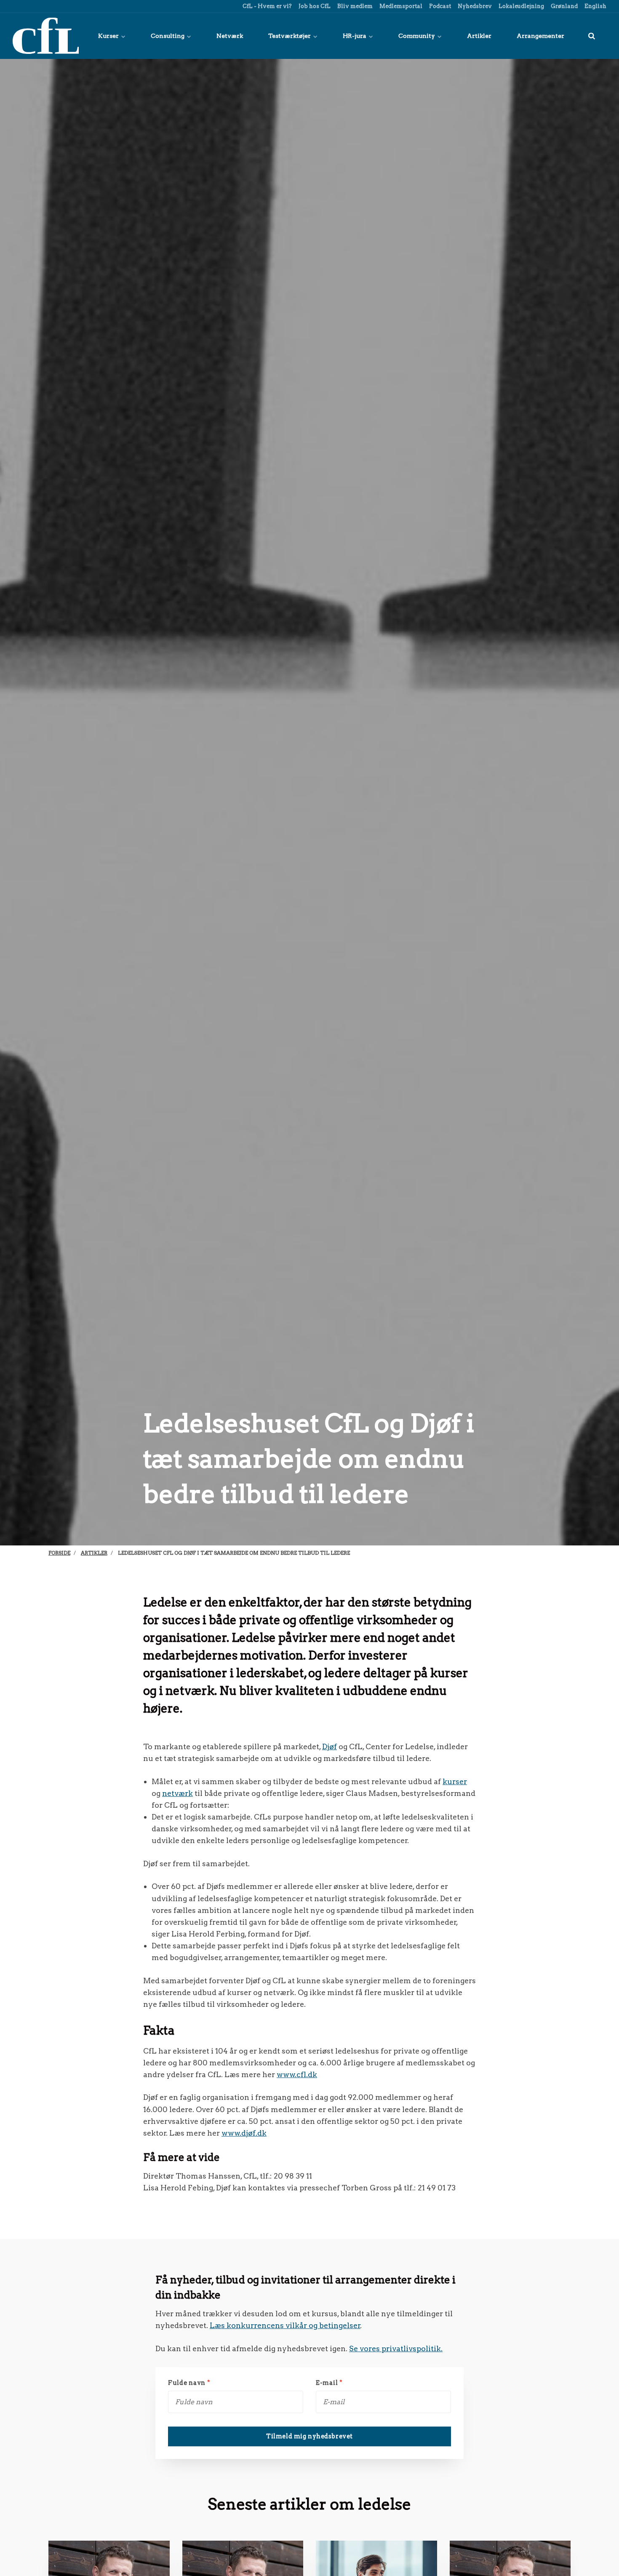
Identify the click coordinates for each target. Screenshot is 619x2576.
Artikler (479, 36)
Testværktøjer (290, 36)
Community (417, 36)
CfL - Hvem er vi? (267, 6)
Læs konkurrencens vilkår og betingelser (285, 2325)
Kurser (109, 36)
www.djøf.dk (244, 2133)
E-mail (329, 2383)
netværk (177, 1793)
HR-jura (355, 36)
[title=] (592, 36)
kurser (455, 1781)
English (595, 6)
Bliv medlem (354, 6)
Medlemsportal (400, 6)
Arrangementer (540, 36)
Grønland (564, 6)
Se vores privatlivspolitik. (396, 2348)
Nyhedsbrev (474, 6)
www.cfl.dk (297, 2074)
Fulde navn (189, 2383)
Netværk (230, 36)
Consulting (168, 36)
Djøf (330, 1746)
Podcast (439, 6)
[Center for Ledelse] (46, 36)
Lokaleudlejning (521, 6)
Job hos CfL (314, 6)
